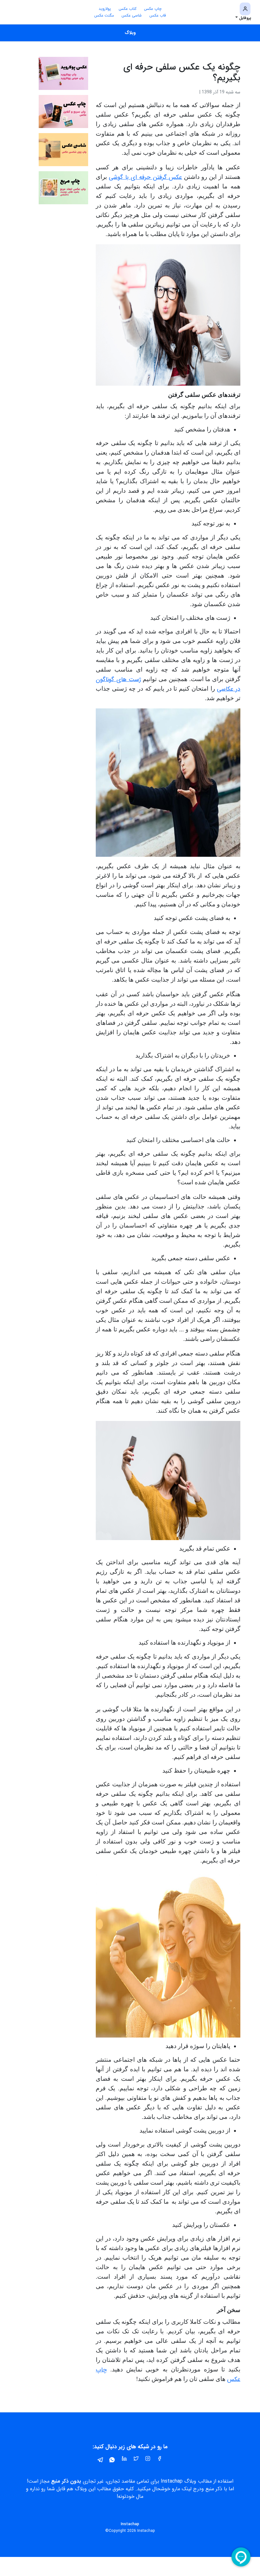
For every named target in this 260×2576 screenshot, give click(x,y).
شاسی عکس (132, 15)
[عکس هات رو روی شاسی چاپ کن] (63, 149)
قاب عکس (158, 15)
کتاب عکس (127, 9)
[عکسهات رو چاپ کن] (63, 111)
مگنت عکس (104, 15)
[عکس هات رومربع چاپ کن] (63, 188)
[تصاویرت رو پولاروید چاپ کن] (63, 73)
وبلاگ (130, 33)
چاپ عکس (153, 9)
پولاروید (105, 9)
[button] (243, 12)
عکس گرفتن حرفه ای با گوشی (146, 177)
